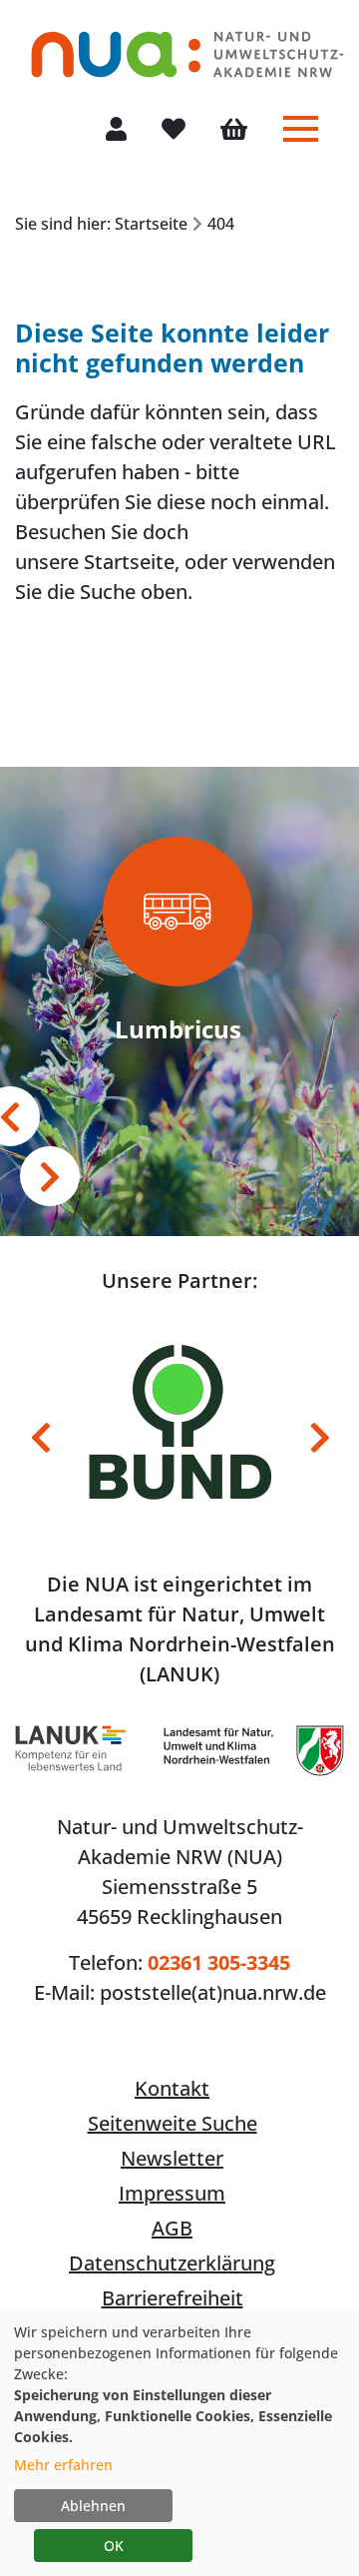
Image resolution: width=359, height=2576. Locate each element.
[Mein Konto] (116, 130)
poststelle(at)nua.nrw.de (213, 1992)
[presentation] (50, 1176)
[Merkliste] (174, 130)
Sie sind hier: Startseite (101, 224)
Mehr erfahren (63, 2465)
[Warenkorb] (234, 131)
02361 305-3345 (219, 1962)
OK (114, 2546)
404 (221, 224)
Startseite (129, 562)
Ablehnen (93, 2506)
